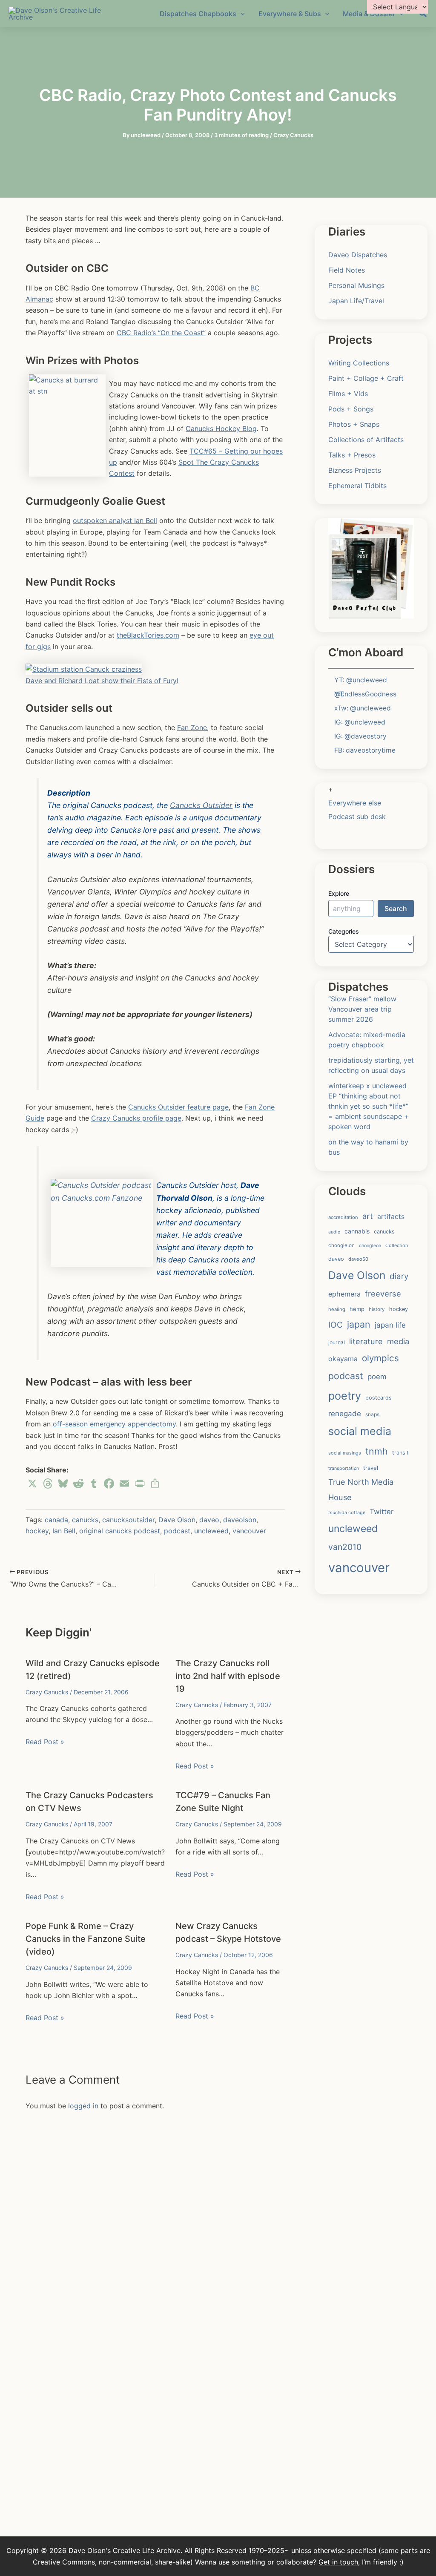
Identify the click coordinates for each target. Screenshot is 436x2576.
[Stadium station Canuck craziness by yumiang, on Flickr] (84, 669)
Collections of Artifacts (366, 440)
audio (334, 1232)
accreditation (343, 1217)
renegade (345, 1413)
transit (400, 1453)
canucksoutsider (128, 1520)
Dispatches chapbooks (198, 14)
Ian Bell (64, 1531)
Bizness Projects (355, 470)
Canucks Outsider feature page (178, 1107)
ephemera (344, 1294)
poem (377, 1377)
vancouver (249, 1531)
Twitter (381, 1512)
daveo (209, 1520)
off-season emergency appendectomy (114, 1424)
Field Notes (347, 270)
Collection (397, 1245)
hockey (37, 1531)
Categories (344, 931)
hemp (357, 1309)
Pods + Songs (351, 409)
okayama (343, 1359)
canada (56, 1520)
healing (337, 1309)
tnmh (377, 1451)
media (398, 1341)
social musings (345, 1453)
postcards (379, 1398)
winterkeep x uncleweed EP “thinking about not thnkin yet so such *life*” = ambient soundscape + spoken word (369, 1106)
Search (396, 908)
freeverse (383, 1294)
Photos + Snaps (354, 424)
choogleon (370, 1246)
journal (337, 1342)
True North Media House (361, 1489)
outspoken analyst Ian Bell (115, 520)
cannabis (357, 1231)
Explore (339, 893)
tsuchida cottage (347, 1512)
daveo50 (358, 1259)
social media (360, 1431)
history (377, 1309)
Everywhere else (355, 803)
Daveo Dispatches (358, 255)
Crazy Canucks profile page (136, 1118)
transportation (344, 1468)
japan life (390, 1325)
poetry (345, 1396)
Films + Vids (348, 394)
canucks (85, 1520)
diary (399, 1276)
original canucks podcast (120, 1531)
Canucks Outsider (201, 805)
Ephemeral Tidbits (357, 486)
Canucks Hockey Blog (221, 428)
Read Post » (45, 1742)
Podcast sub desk (357, 816)
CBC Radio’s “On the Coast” (161, 333)
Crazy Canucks (293, 135)
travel (371, 1468)
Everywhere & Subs (290, 14)
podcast (177, 1531)
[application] (241, 14)
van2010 (345, 1547)
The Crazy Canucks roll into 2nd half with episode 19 (228, 1676)
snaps (372, 1414)
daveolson (240, 1520)
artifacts (391, 1217)
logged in (83, 2106)
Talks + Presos (352, 455)
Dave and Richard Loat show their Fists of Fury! (102, 681)
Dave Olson (177, 1520)
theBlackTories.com (148, 635)
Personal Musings (356, 285)
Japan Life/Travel (356, 301)
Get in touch (338, 2562)
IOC (336, 1325)
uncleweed (211, 1531)
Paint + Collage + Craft (366, 378)
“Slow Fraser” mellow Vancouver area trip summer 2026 (362, 1009)
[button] (423, 14)
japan (359, 1324)
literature (366, 1341)
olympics (380, 1358)
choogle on (341, 1245)
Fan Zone (192, 727)
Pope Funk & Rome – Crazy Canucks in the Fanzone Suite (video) (86, 1939)
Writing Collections (359, 363)
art (368, 1216)
